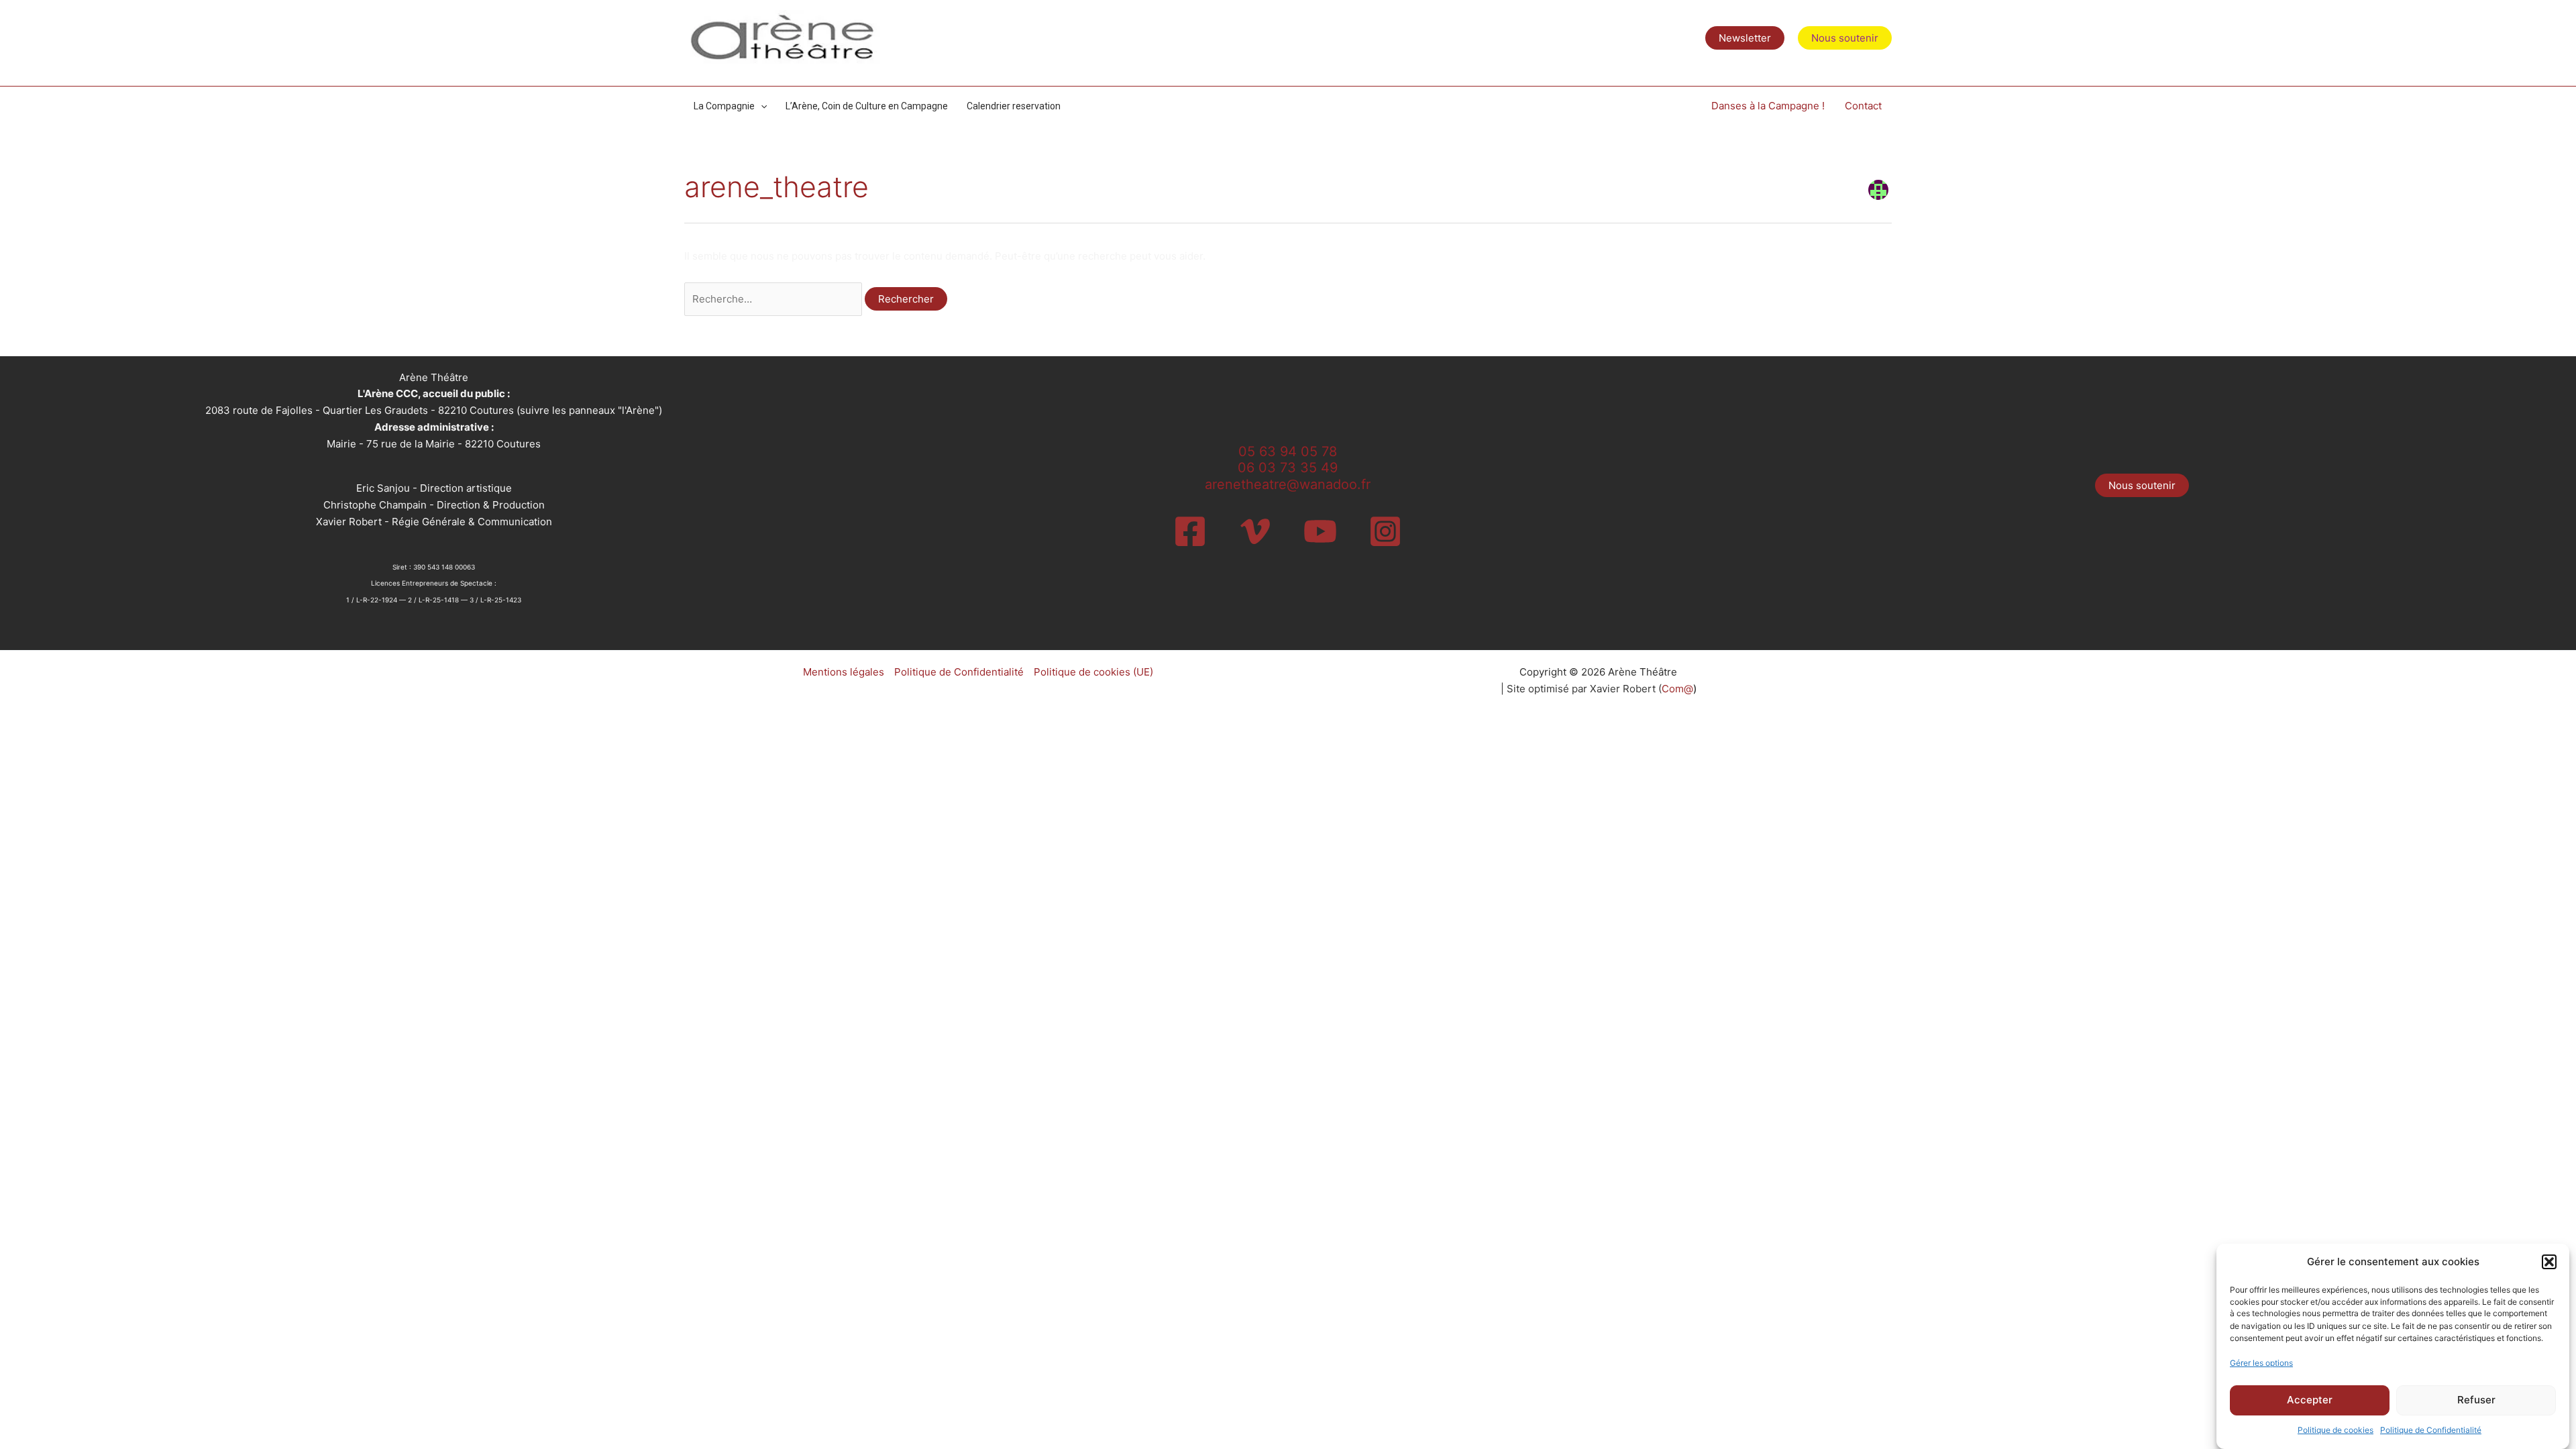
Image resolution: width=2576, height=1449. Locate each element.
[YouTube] (1320, 531)
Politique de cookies (2336, 1430)
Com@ (1677, 689)
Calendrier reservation (1014, 106)
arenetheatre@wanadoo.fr (1288, 484)
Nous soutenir (2142, 485)
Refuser (2476, 1400)
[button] (2549, 1262)
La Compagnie (724, 106)
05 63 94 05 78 (1288, 451)
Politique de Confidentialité (2431, 1430)
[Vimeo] (1255, 531)
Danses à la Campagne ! (1768, 106)
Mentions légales (844, 672)
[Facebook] (1190, 531)
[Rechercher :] (774, 299)
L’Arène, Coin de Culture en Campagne (867, 106)
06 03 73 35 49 (1288, 468)
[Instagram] (1385, 531)
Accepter (2310, 1400)
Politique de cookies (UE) (1093, 672)
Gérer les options (2261, 1363)
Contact (1863, 106)
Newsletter (1745, 38)
